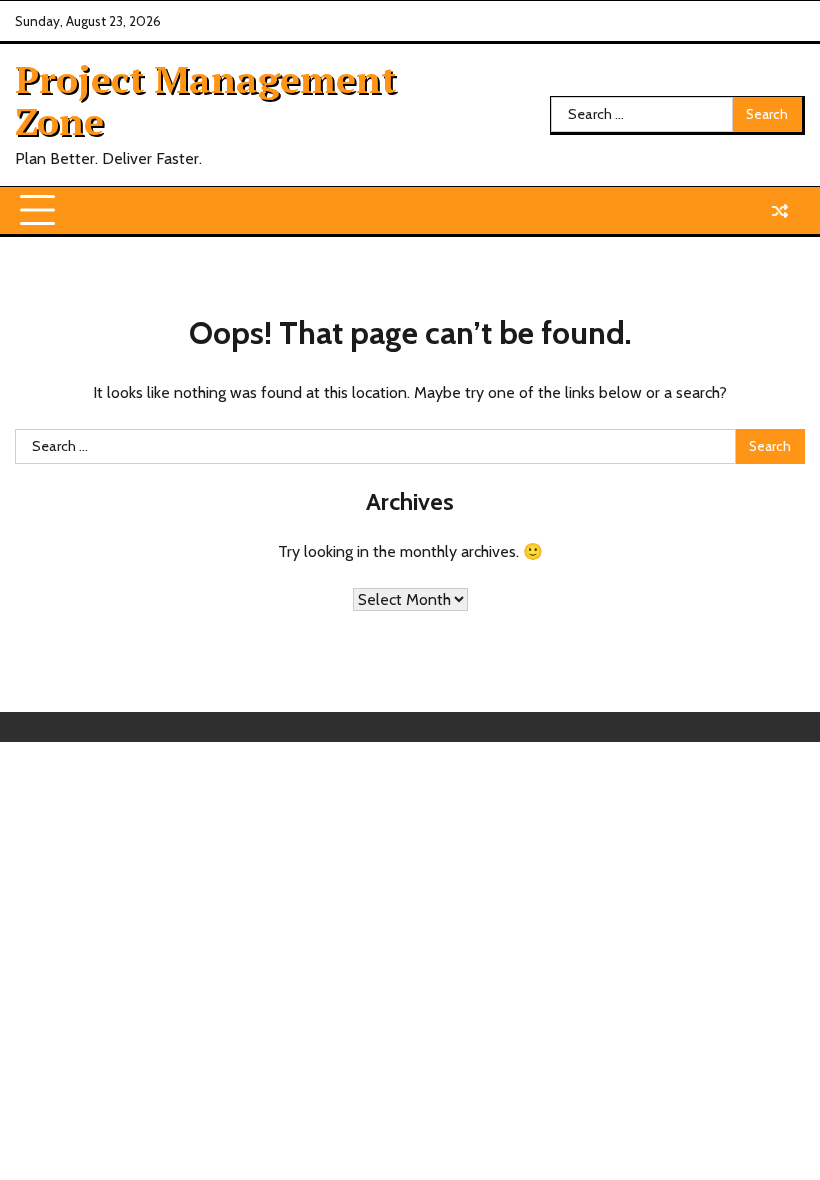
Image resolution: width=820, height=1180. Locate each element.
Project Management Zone (205, 100)
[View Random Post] (780, 211)
